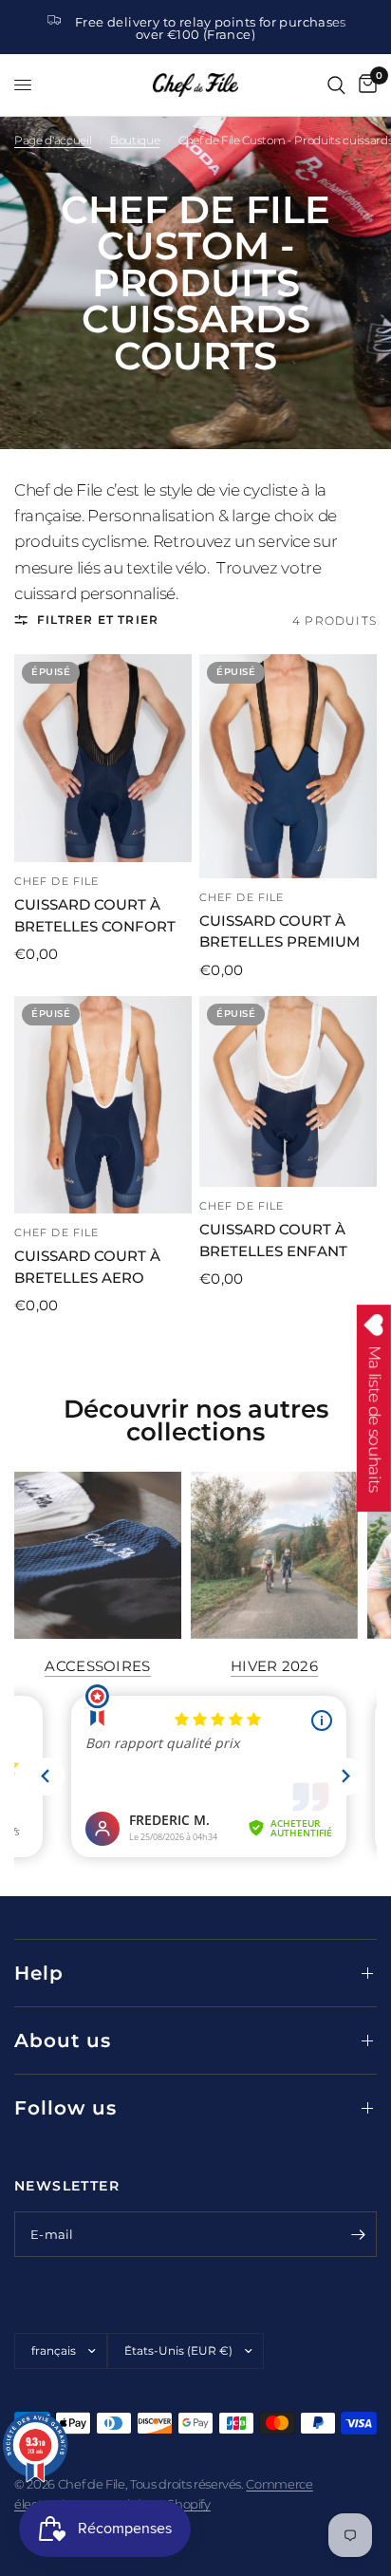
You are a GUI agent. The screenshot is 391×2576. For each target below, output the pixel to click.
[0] (364, 85)
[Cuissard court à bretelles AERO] (103, 1105)
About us (63, 2040)
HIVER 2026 (274, 1666)
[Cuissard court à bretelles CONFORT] (103, 758)
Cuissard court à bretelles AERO (87, 1267)
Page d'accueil (53, 140)
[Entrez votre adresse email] (358, 2234)
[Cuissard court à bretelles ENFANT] (288, 1092)
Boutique (135, 140)
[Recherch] (336, 85)
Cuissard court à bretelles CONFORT (95, 915)
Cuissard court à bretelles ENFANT (273, 1240)
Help (39, 1973)
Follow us (65, 2108)
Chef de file (56, 881)
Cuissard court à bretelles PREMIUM (279, 931)
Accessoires (97, 1666)
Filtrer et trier (98, 620)
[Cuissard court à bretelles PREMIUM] (288, 766)
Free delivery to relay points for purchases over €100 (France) (211, 28)
